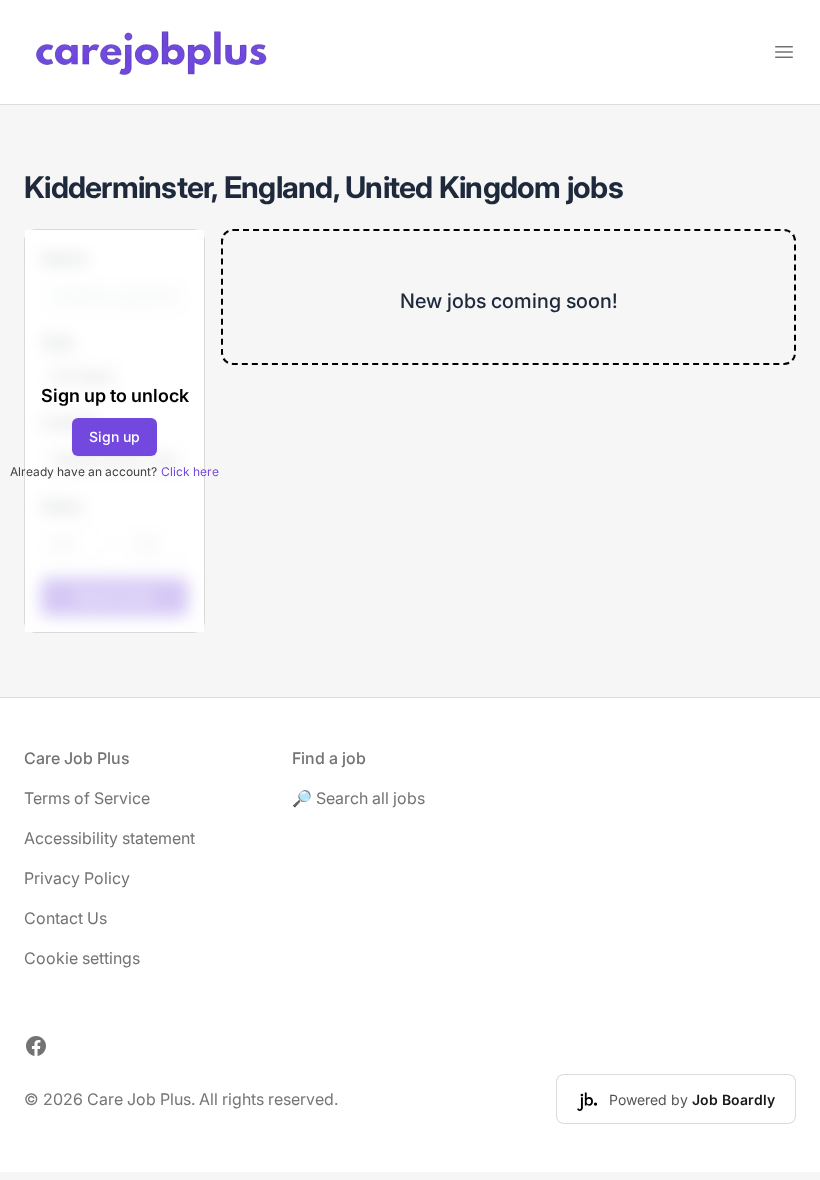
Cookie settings (82, 958)
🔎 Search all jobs (358, 798)
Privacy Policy (77, 878)
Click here (190, 471)
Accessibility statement (109, 838)
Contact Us (65, 918)
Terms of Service (87, 798)
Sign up (114, 436)
